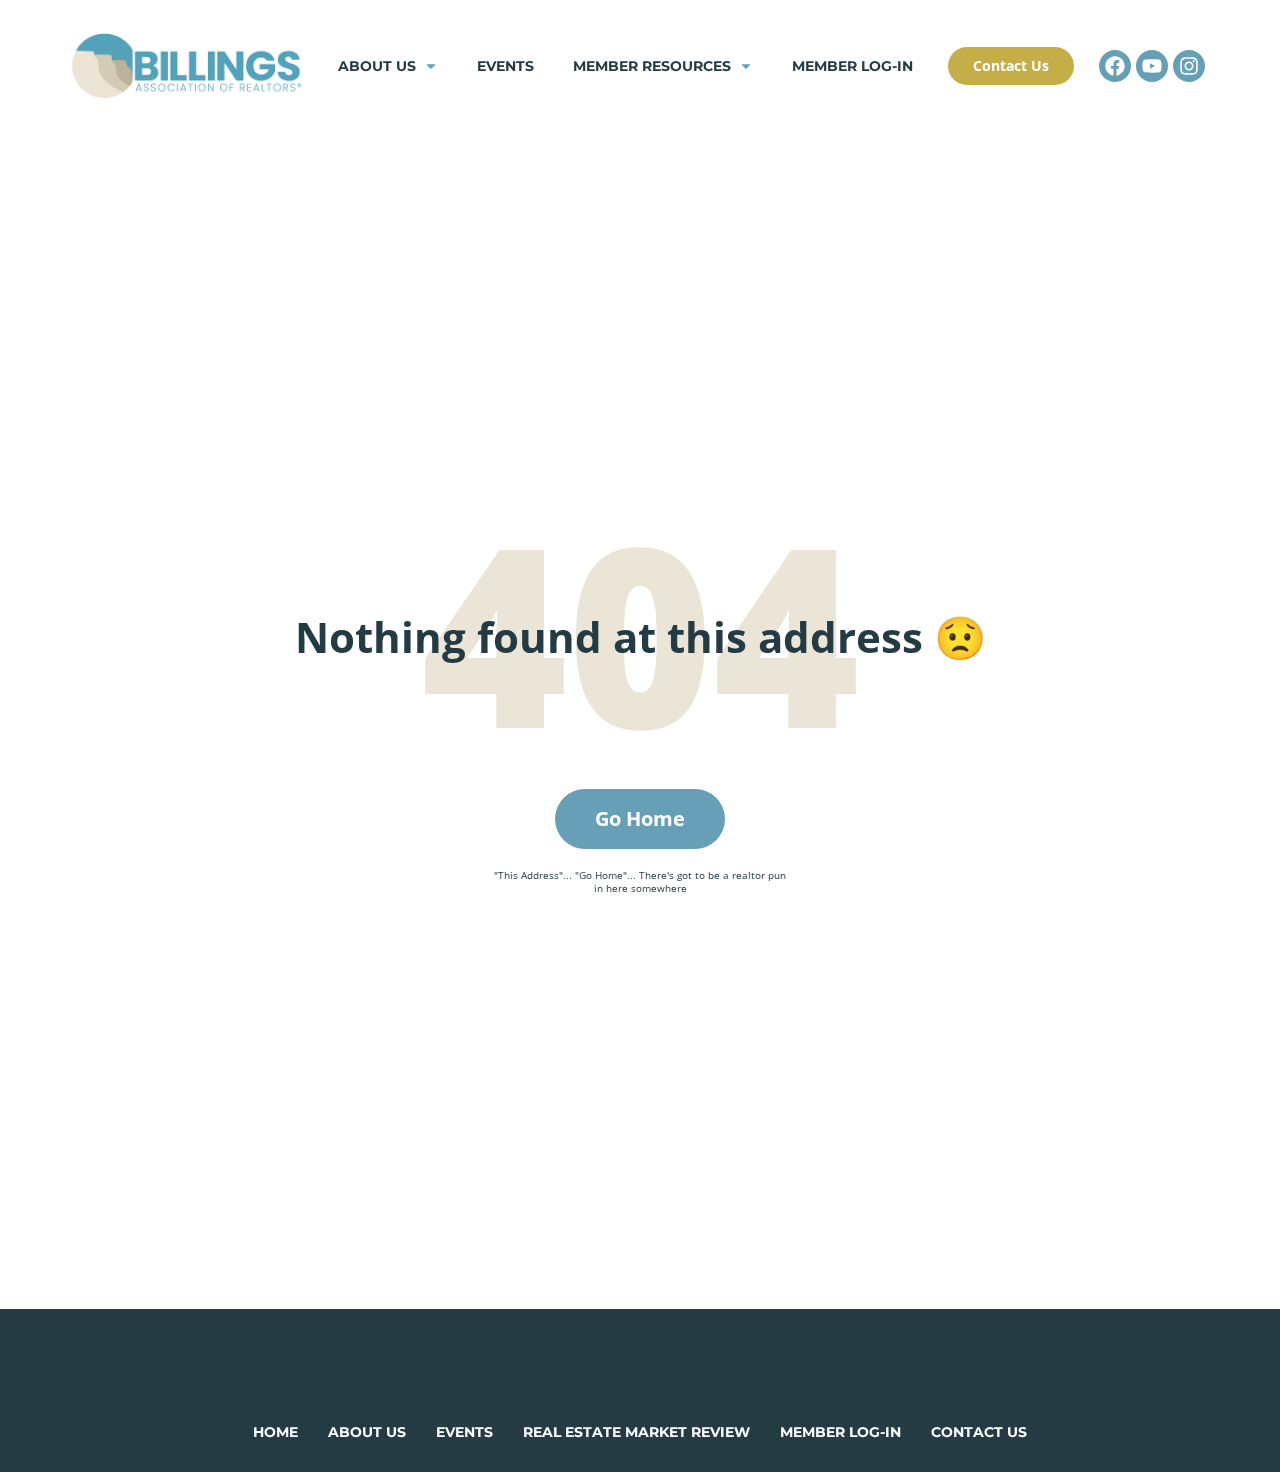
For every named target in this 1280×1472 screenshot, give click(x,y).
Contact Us (979, 1432)
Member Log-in (852, 66)
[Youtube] (1152, 66)
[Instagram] (1189, 66)
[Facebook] (1115, 66)
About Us (377, 66)
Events (505, 66)
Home (275, 1432)
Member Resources (652, 66)
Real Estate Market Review (636, 1432)
